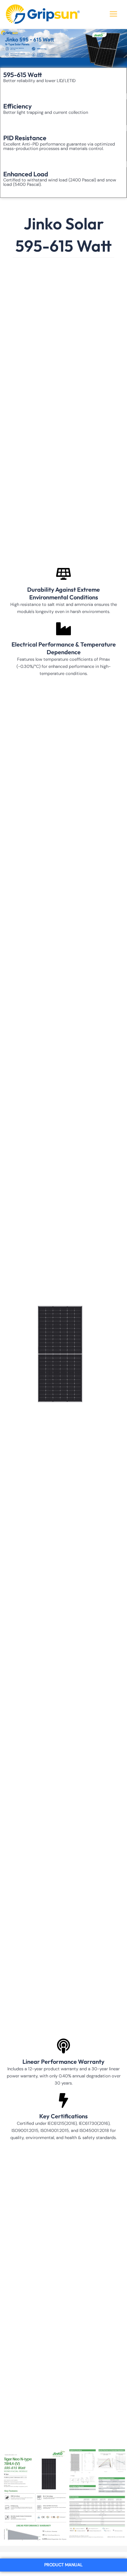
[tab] (63, 2565)
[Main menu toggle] (113, 14)
